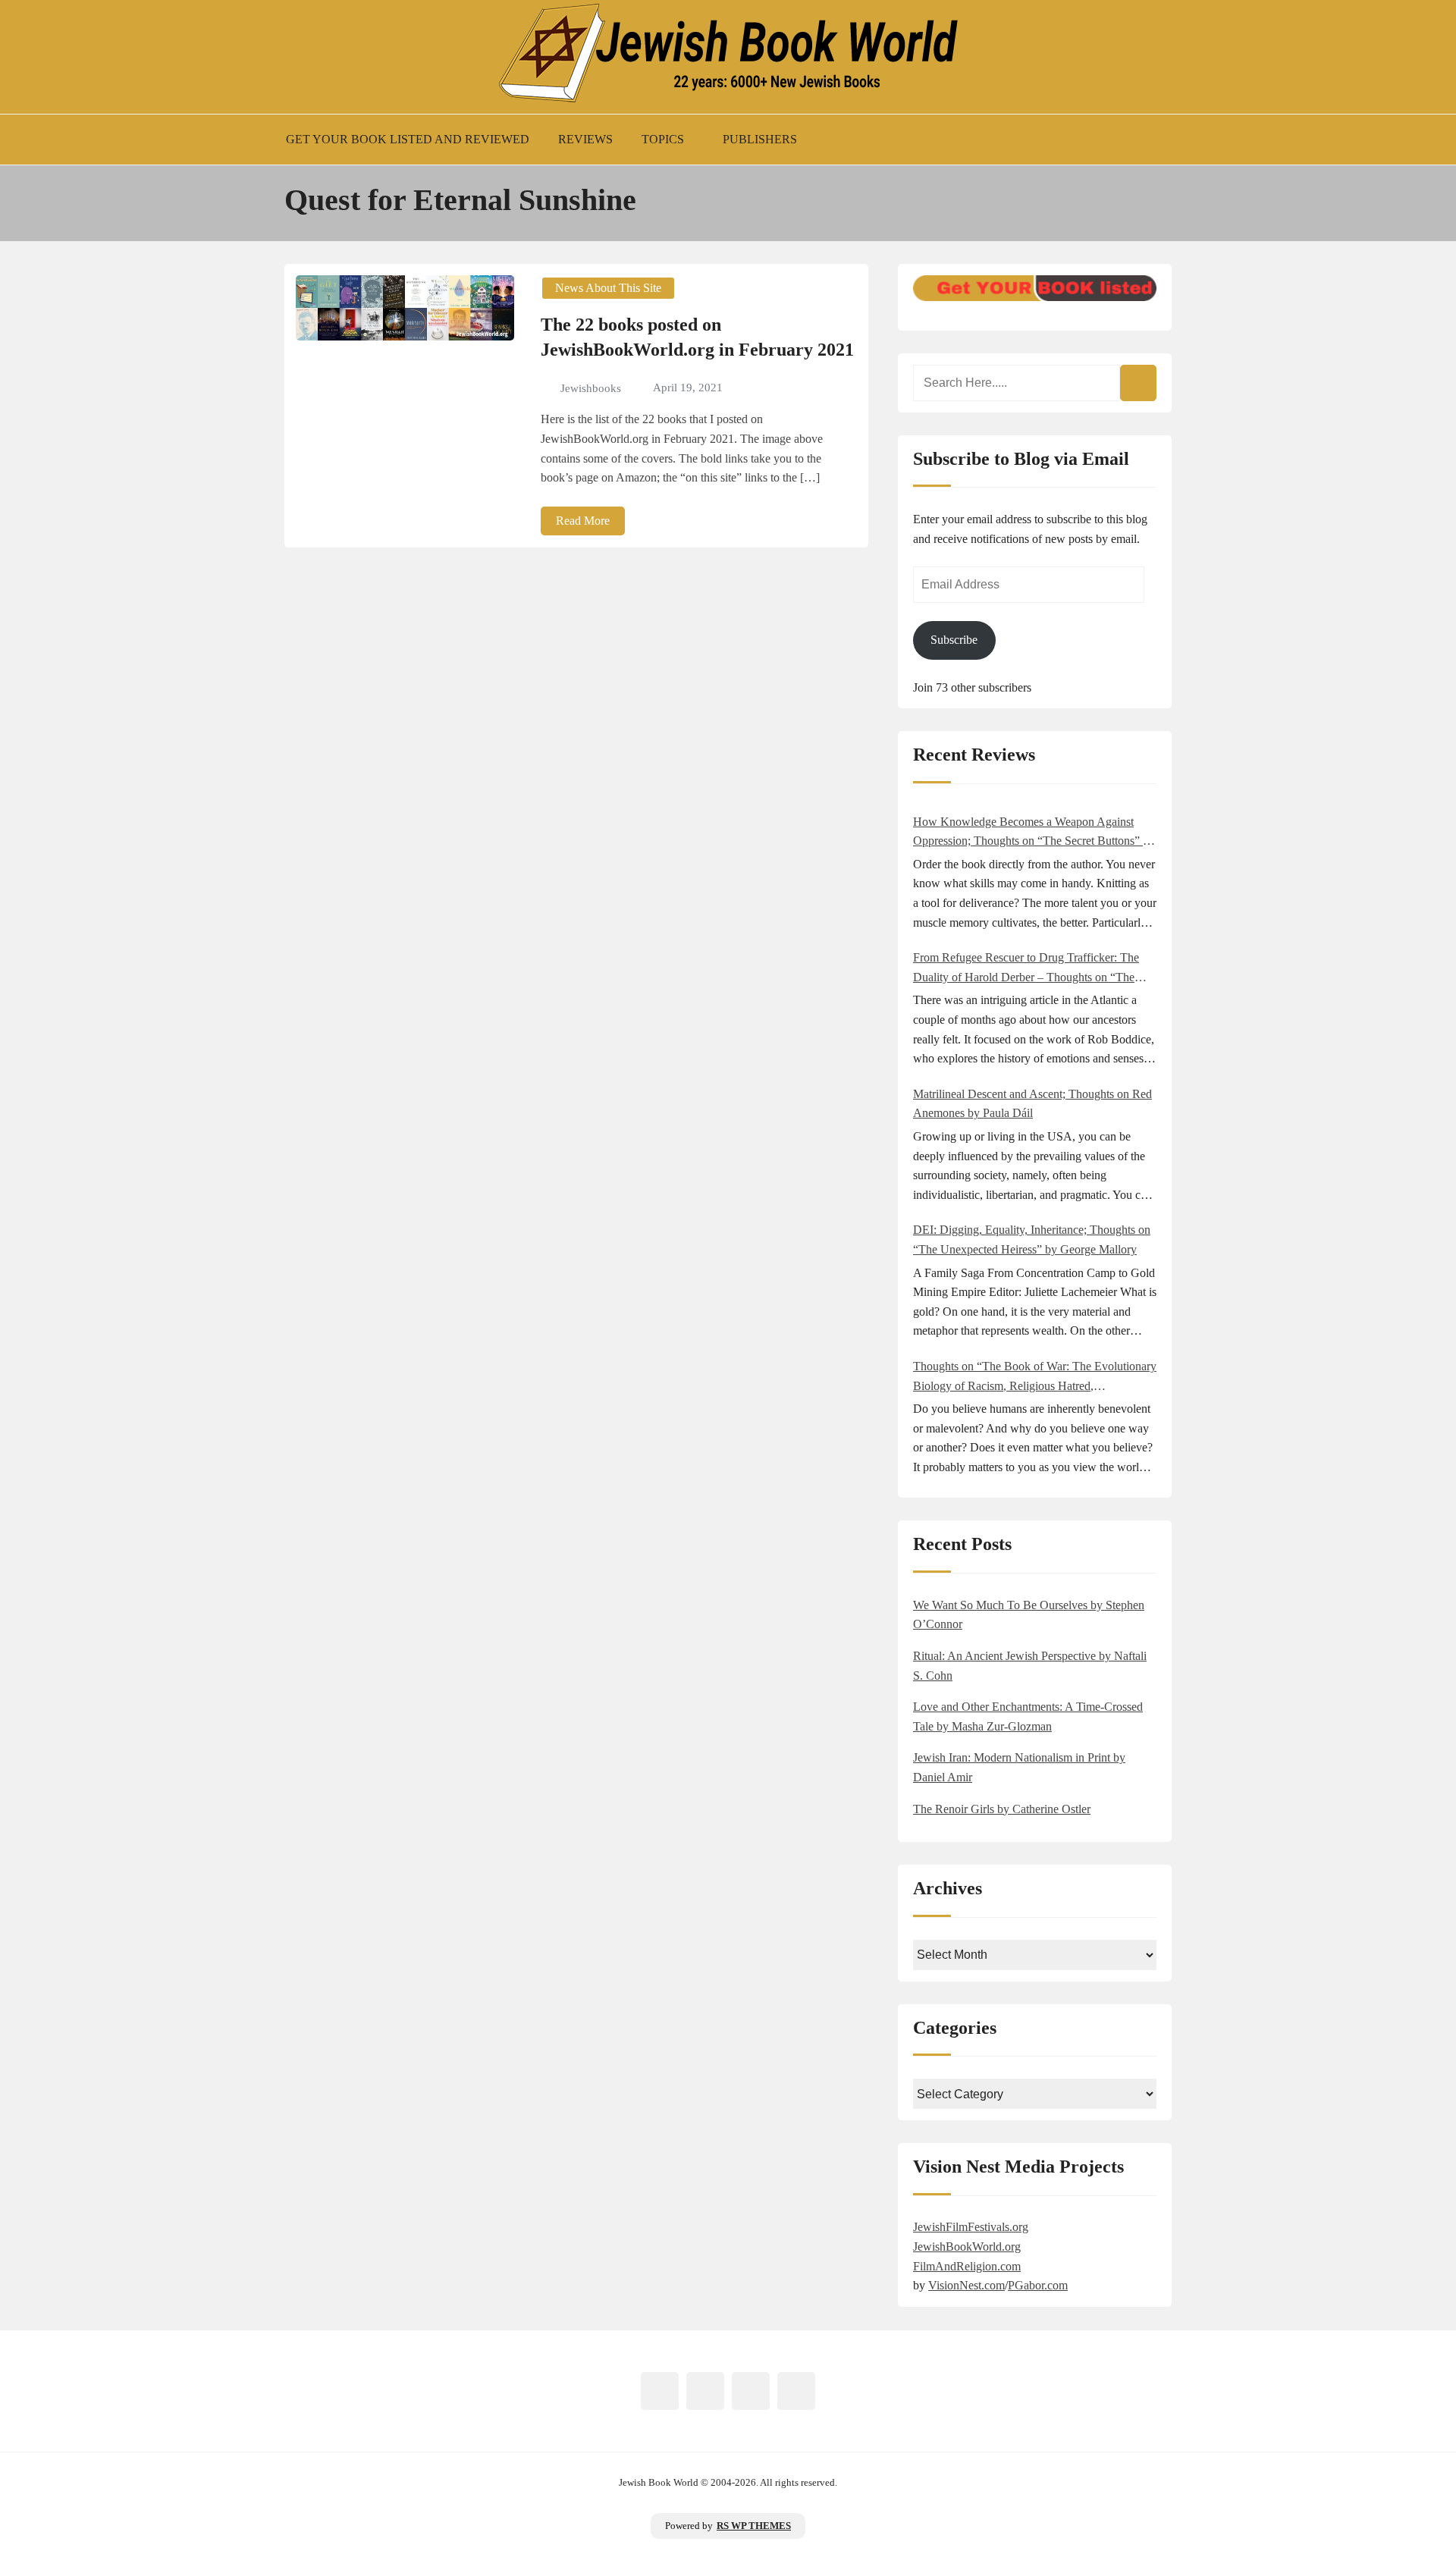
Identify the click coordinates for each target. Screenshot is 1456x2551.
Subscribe (954, 640)
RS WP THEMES (754, 2526)
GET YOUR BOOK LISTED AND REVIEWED (408, 139)
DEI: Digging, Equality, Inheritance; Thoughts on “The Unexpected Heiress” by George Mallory (1032, 1239)
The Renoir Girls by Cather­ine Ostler (1002, 1809)
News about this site (608, 288)
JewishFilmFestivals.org (971, 2227)
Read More (583, 521)
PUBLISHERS (760, 139)
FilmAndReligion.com (967, 2266)
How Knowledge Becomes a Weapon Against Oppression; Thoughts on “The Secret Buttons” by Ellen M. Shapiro (1034, 833)
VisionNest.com (966, 2285)
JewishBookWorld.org (967, 2247)
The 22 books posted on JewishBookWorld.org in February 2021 (697, 337)
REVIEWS (585, 139)
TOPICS (663, 139)
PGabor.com (1038, 2285)
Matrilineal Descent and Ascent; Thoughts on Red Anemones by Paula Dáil (1032, 1104)
